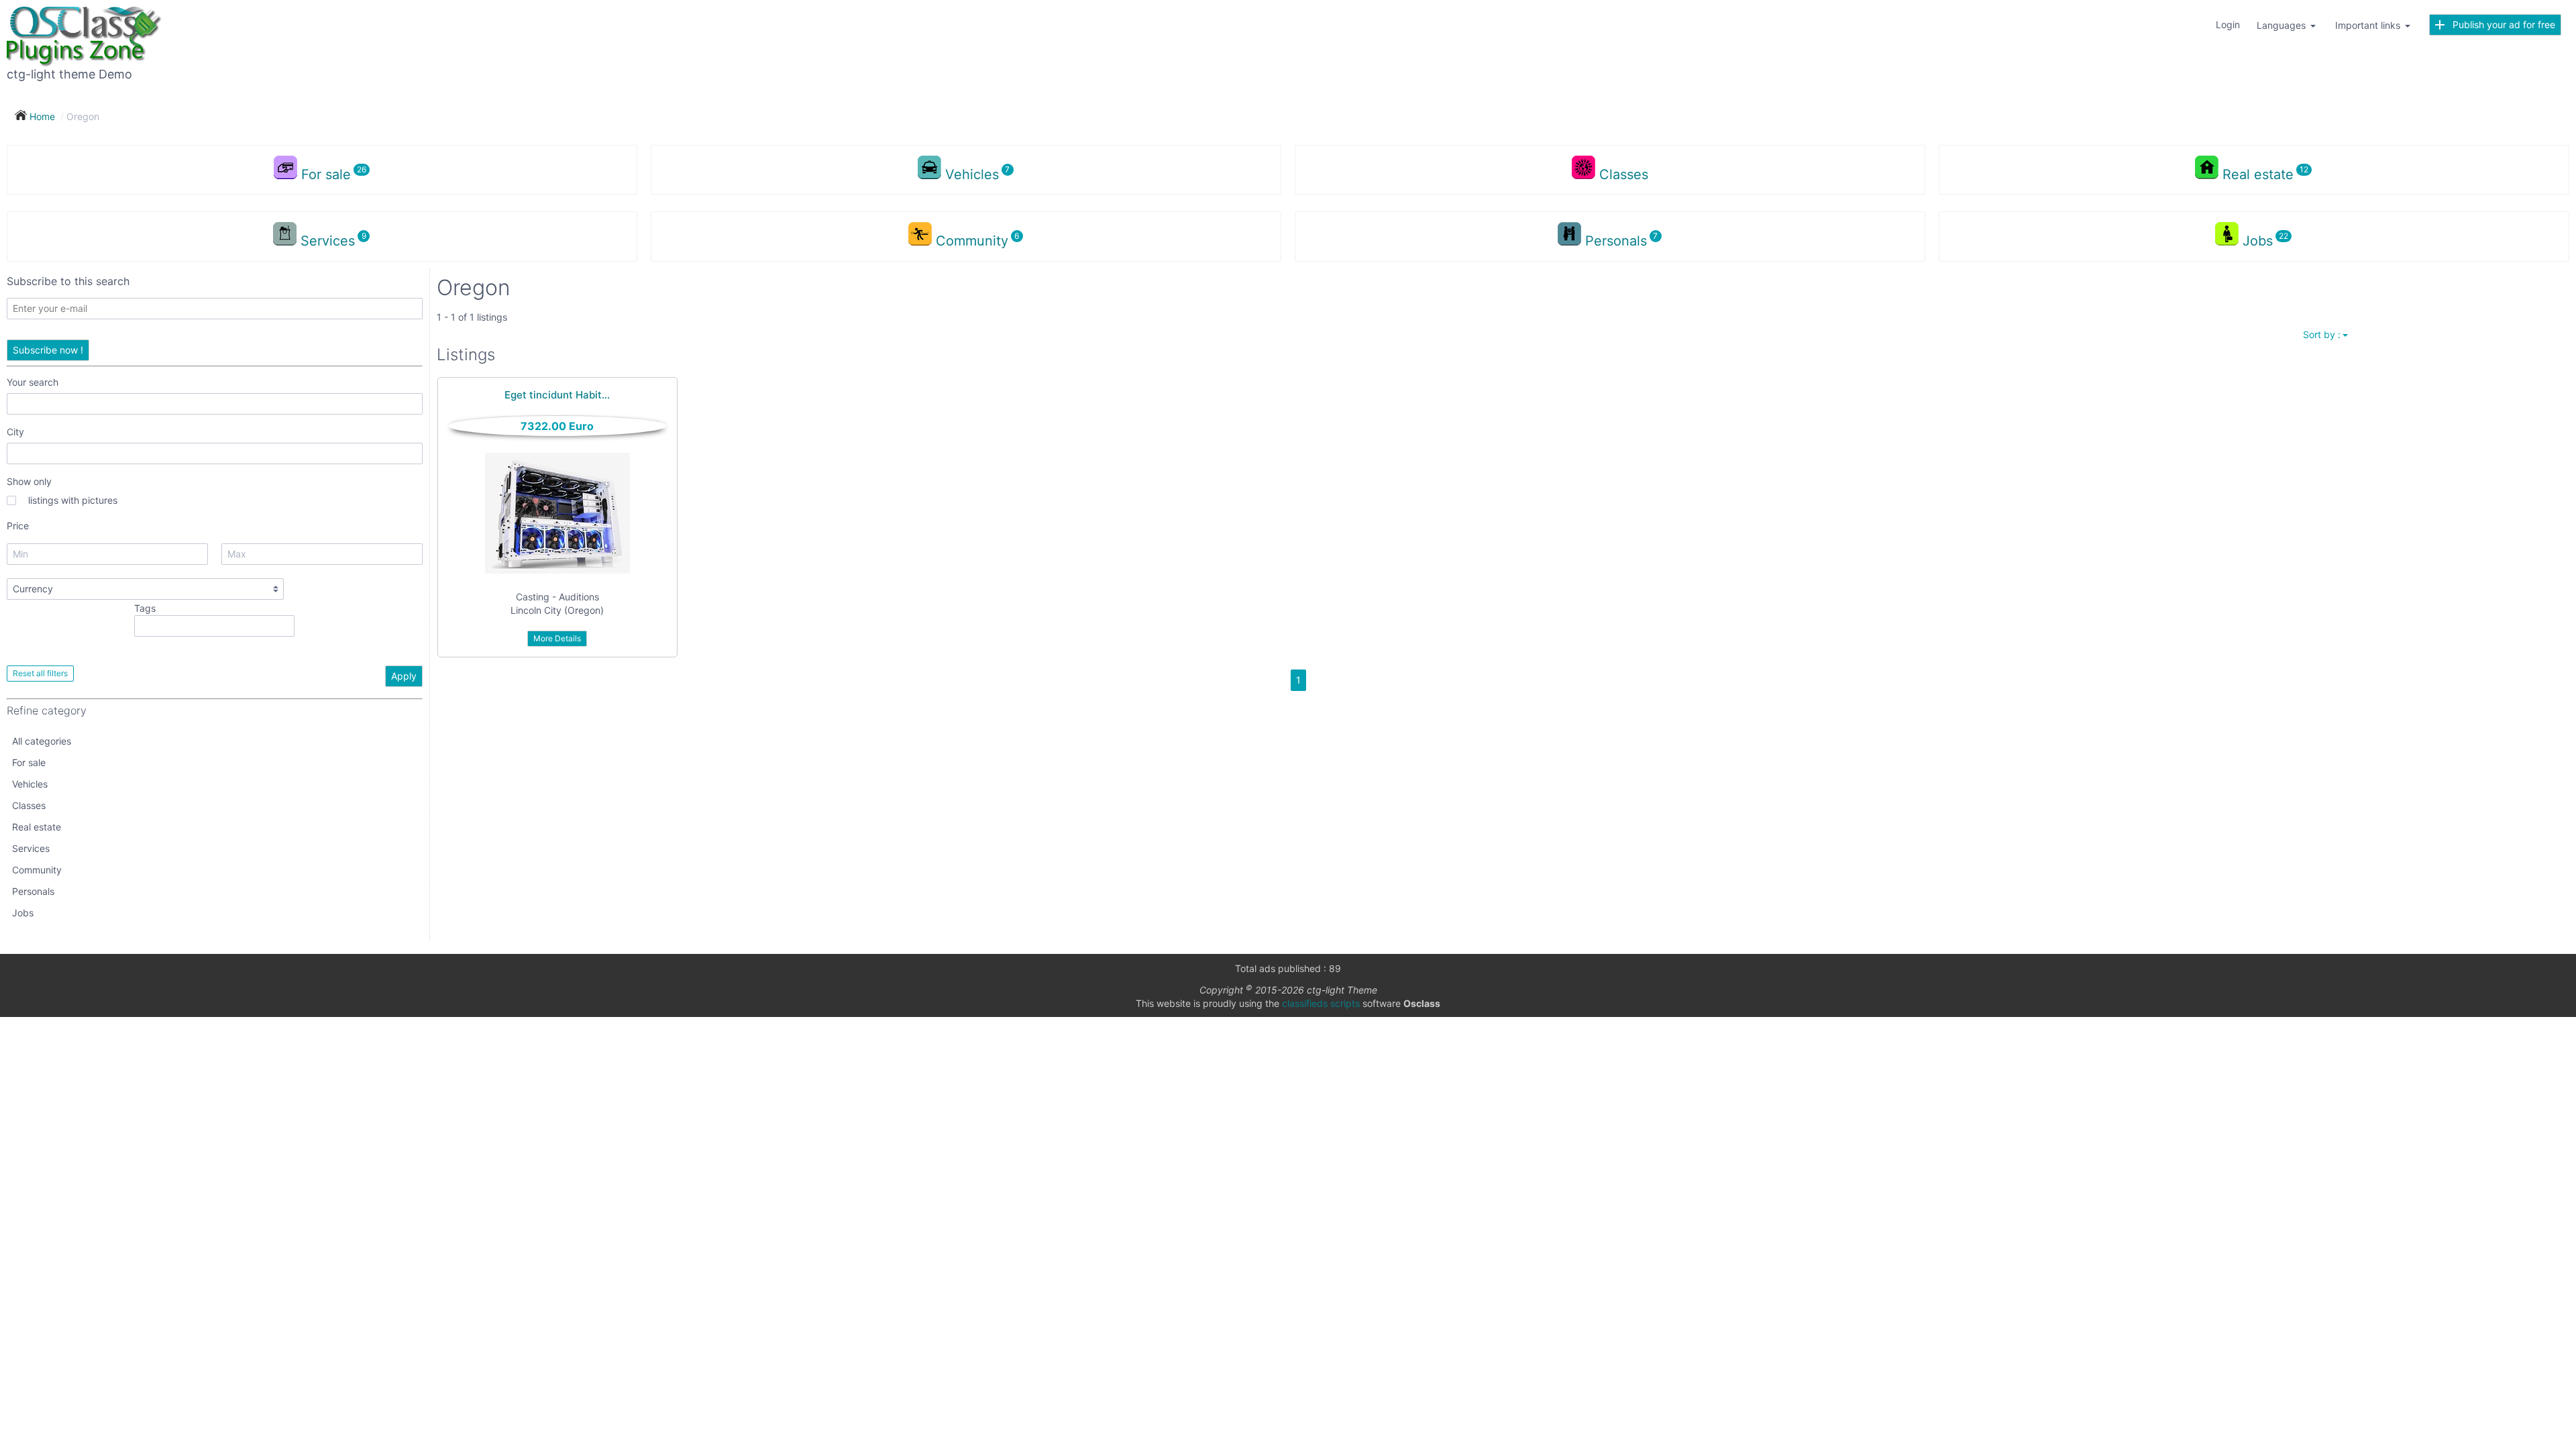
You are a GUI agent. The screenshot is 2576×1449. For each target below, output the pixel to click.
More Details (557, 638)
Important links (2369, 25)
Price (18, 526)
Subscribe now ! (48, 350)
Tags (145, 608)
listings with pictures (73, 500)
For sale (29, 762)
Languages (2283, 25)
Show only (29, 481)
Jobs (23, 913)
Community (37, 870)
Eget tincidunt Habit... (557, 395)
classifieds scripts (1321, 1003)
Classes (1624, 174)
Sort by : (2322, 334)
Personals (33, 891)
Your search (33, 382)
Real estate (37, 827)
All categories (42, 741)
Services (31, 848)
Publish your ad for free (2500, 24)
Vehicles (30, 784)
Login (2228, 24)
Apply (404, 676)
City (15, 432)
